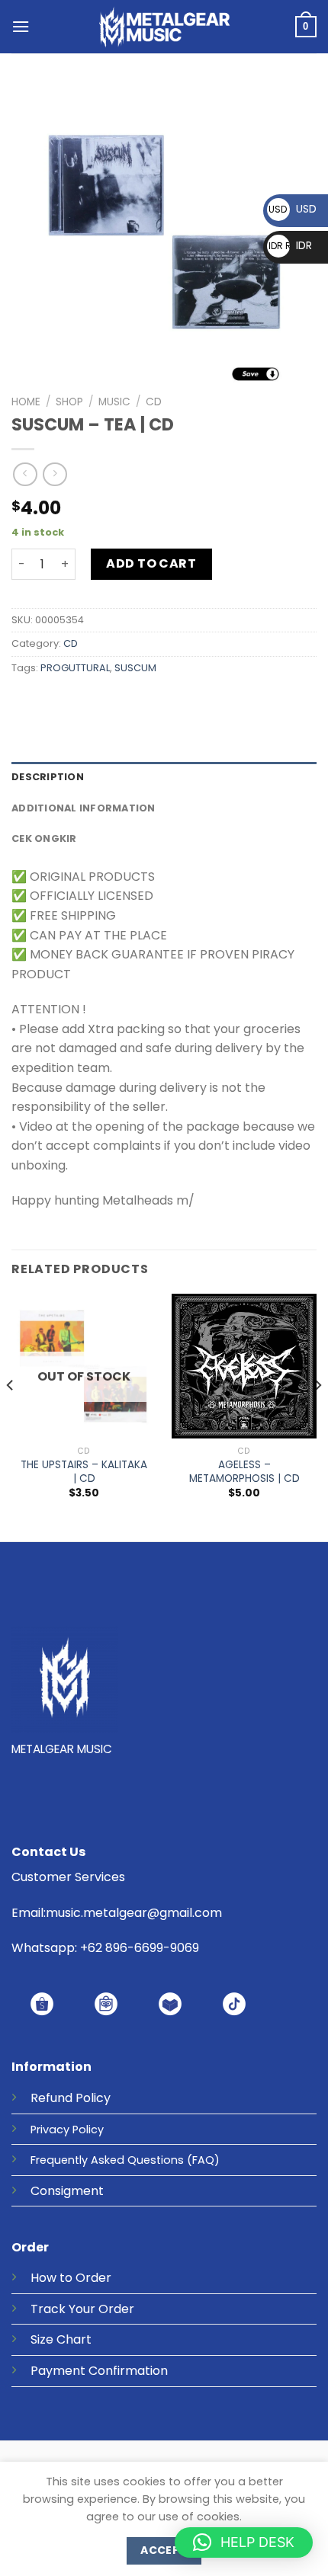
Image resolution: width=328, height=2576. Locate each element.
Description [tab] (48, 777)
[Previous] (11, 1416)
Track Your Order (82, 2309)
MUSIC (114, 402)
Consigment (67, 2191)
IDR (290, 245)
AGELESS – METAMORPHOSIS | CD (244, 1472)
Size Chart (61, 2339)
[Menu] (21, 26)
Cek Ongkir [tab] (44, 838)
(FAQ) (203, 2160)
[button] (244, 2542)
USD (293, 209)
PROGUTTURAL (75, 668)
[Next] (317, 1416)
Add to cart (151, 563)
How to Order (71, 2278)
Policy (93, 2098)
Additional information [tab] (84, 808)
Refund (51, 2098)
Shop (69, 402)
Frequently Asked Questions (107, 2160)
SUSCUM (135, 668)
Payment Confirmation (99, 2371)
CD (154, 402)
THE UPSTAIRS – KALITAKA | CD (84, 1472)
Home (26, 402)
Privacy (50, 2130)
